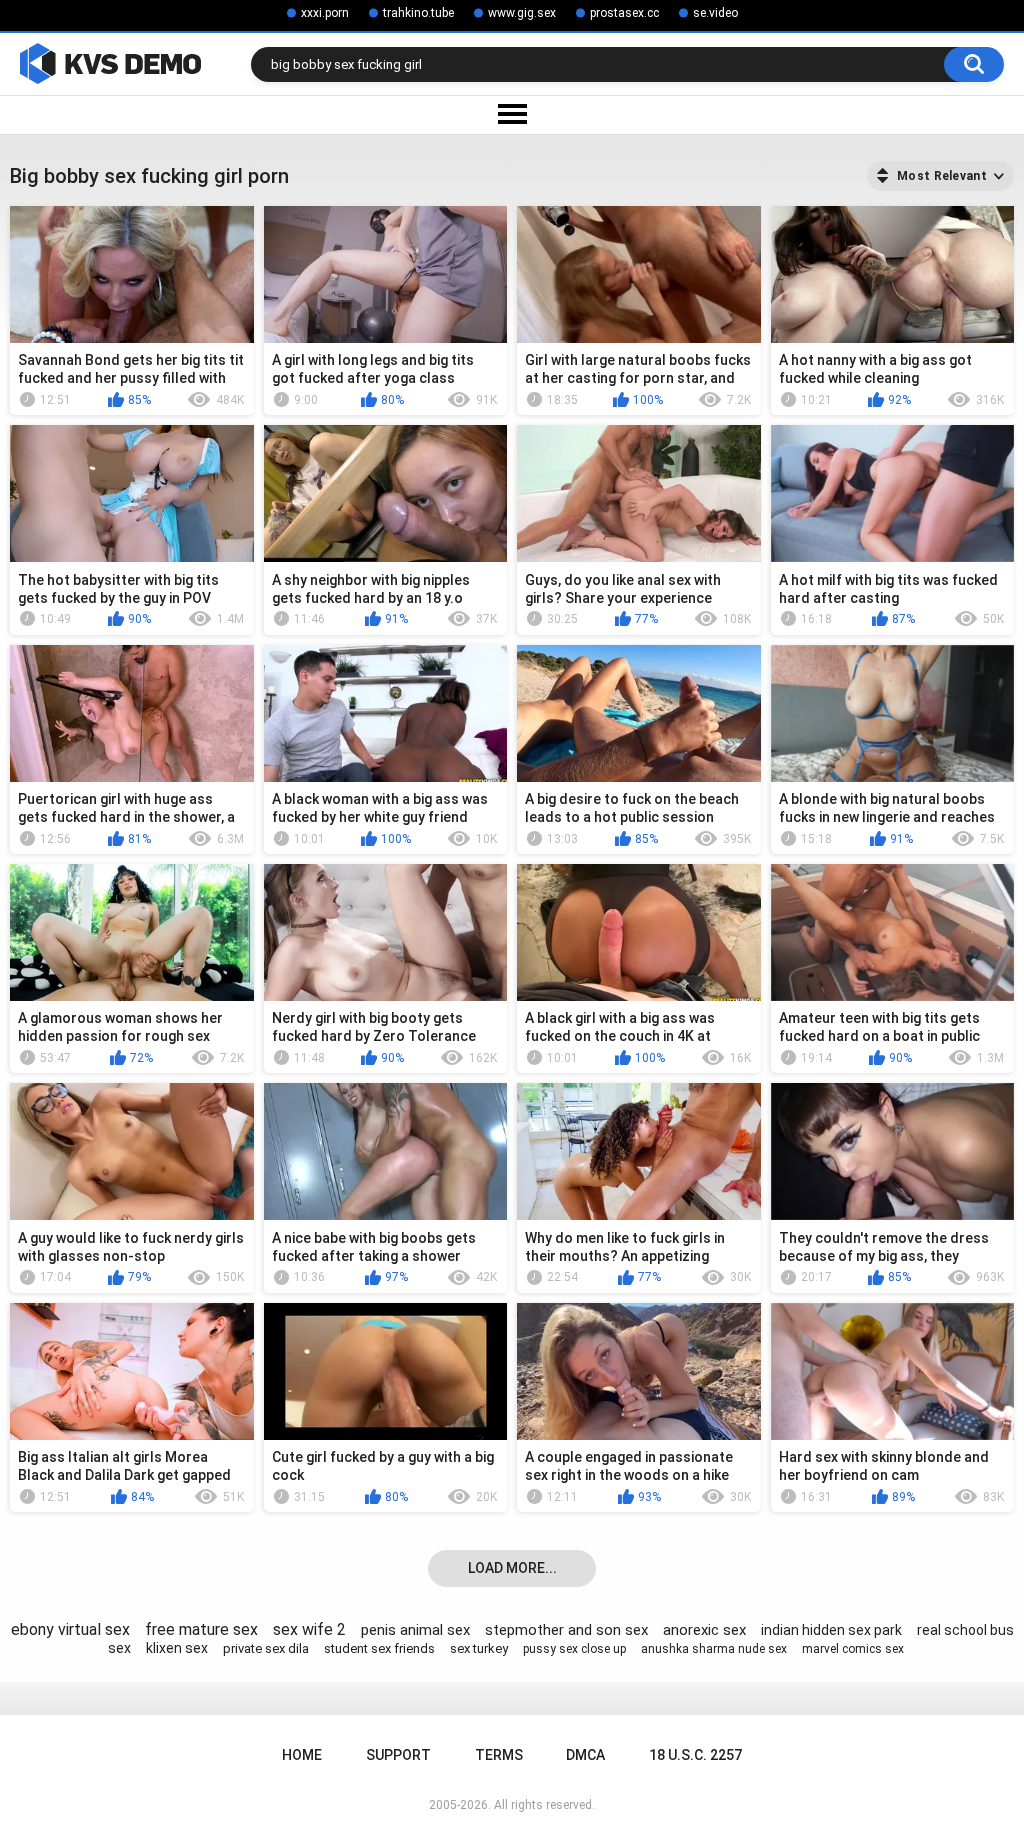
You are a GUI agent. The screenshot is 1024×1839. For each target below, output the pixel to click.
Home (302, 1755)
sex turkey (479, 1648)
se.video (715, 13)
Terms (499, 1755)
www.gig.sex (522, 13)
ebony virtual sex (70, 1629)
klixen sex (177, 1648)
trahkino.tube (418, 13)
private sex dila (266, 1648)
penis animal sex (415, 1630)
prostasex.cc (624, 13)
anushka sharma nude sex (714, 1649)
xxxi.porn (325, 13)
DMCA (585, 1755)
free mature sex (201, 1629)
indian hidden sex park (831, 1630)
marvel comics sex (853, 1649)
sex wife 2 (309, 1629)
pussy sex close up (574, 1649)
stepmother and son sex (566, 1630)
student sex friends (379, 1648)
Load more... (512, 1568)
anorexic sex (704, 1630)
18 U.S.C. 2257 (695, 1755)
